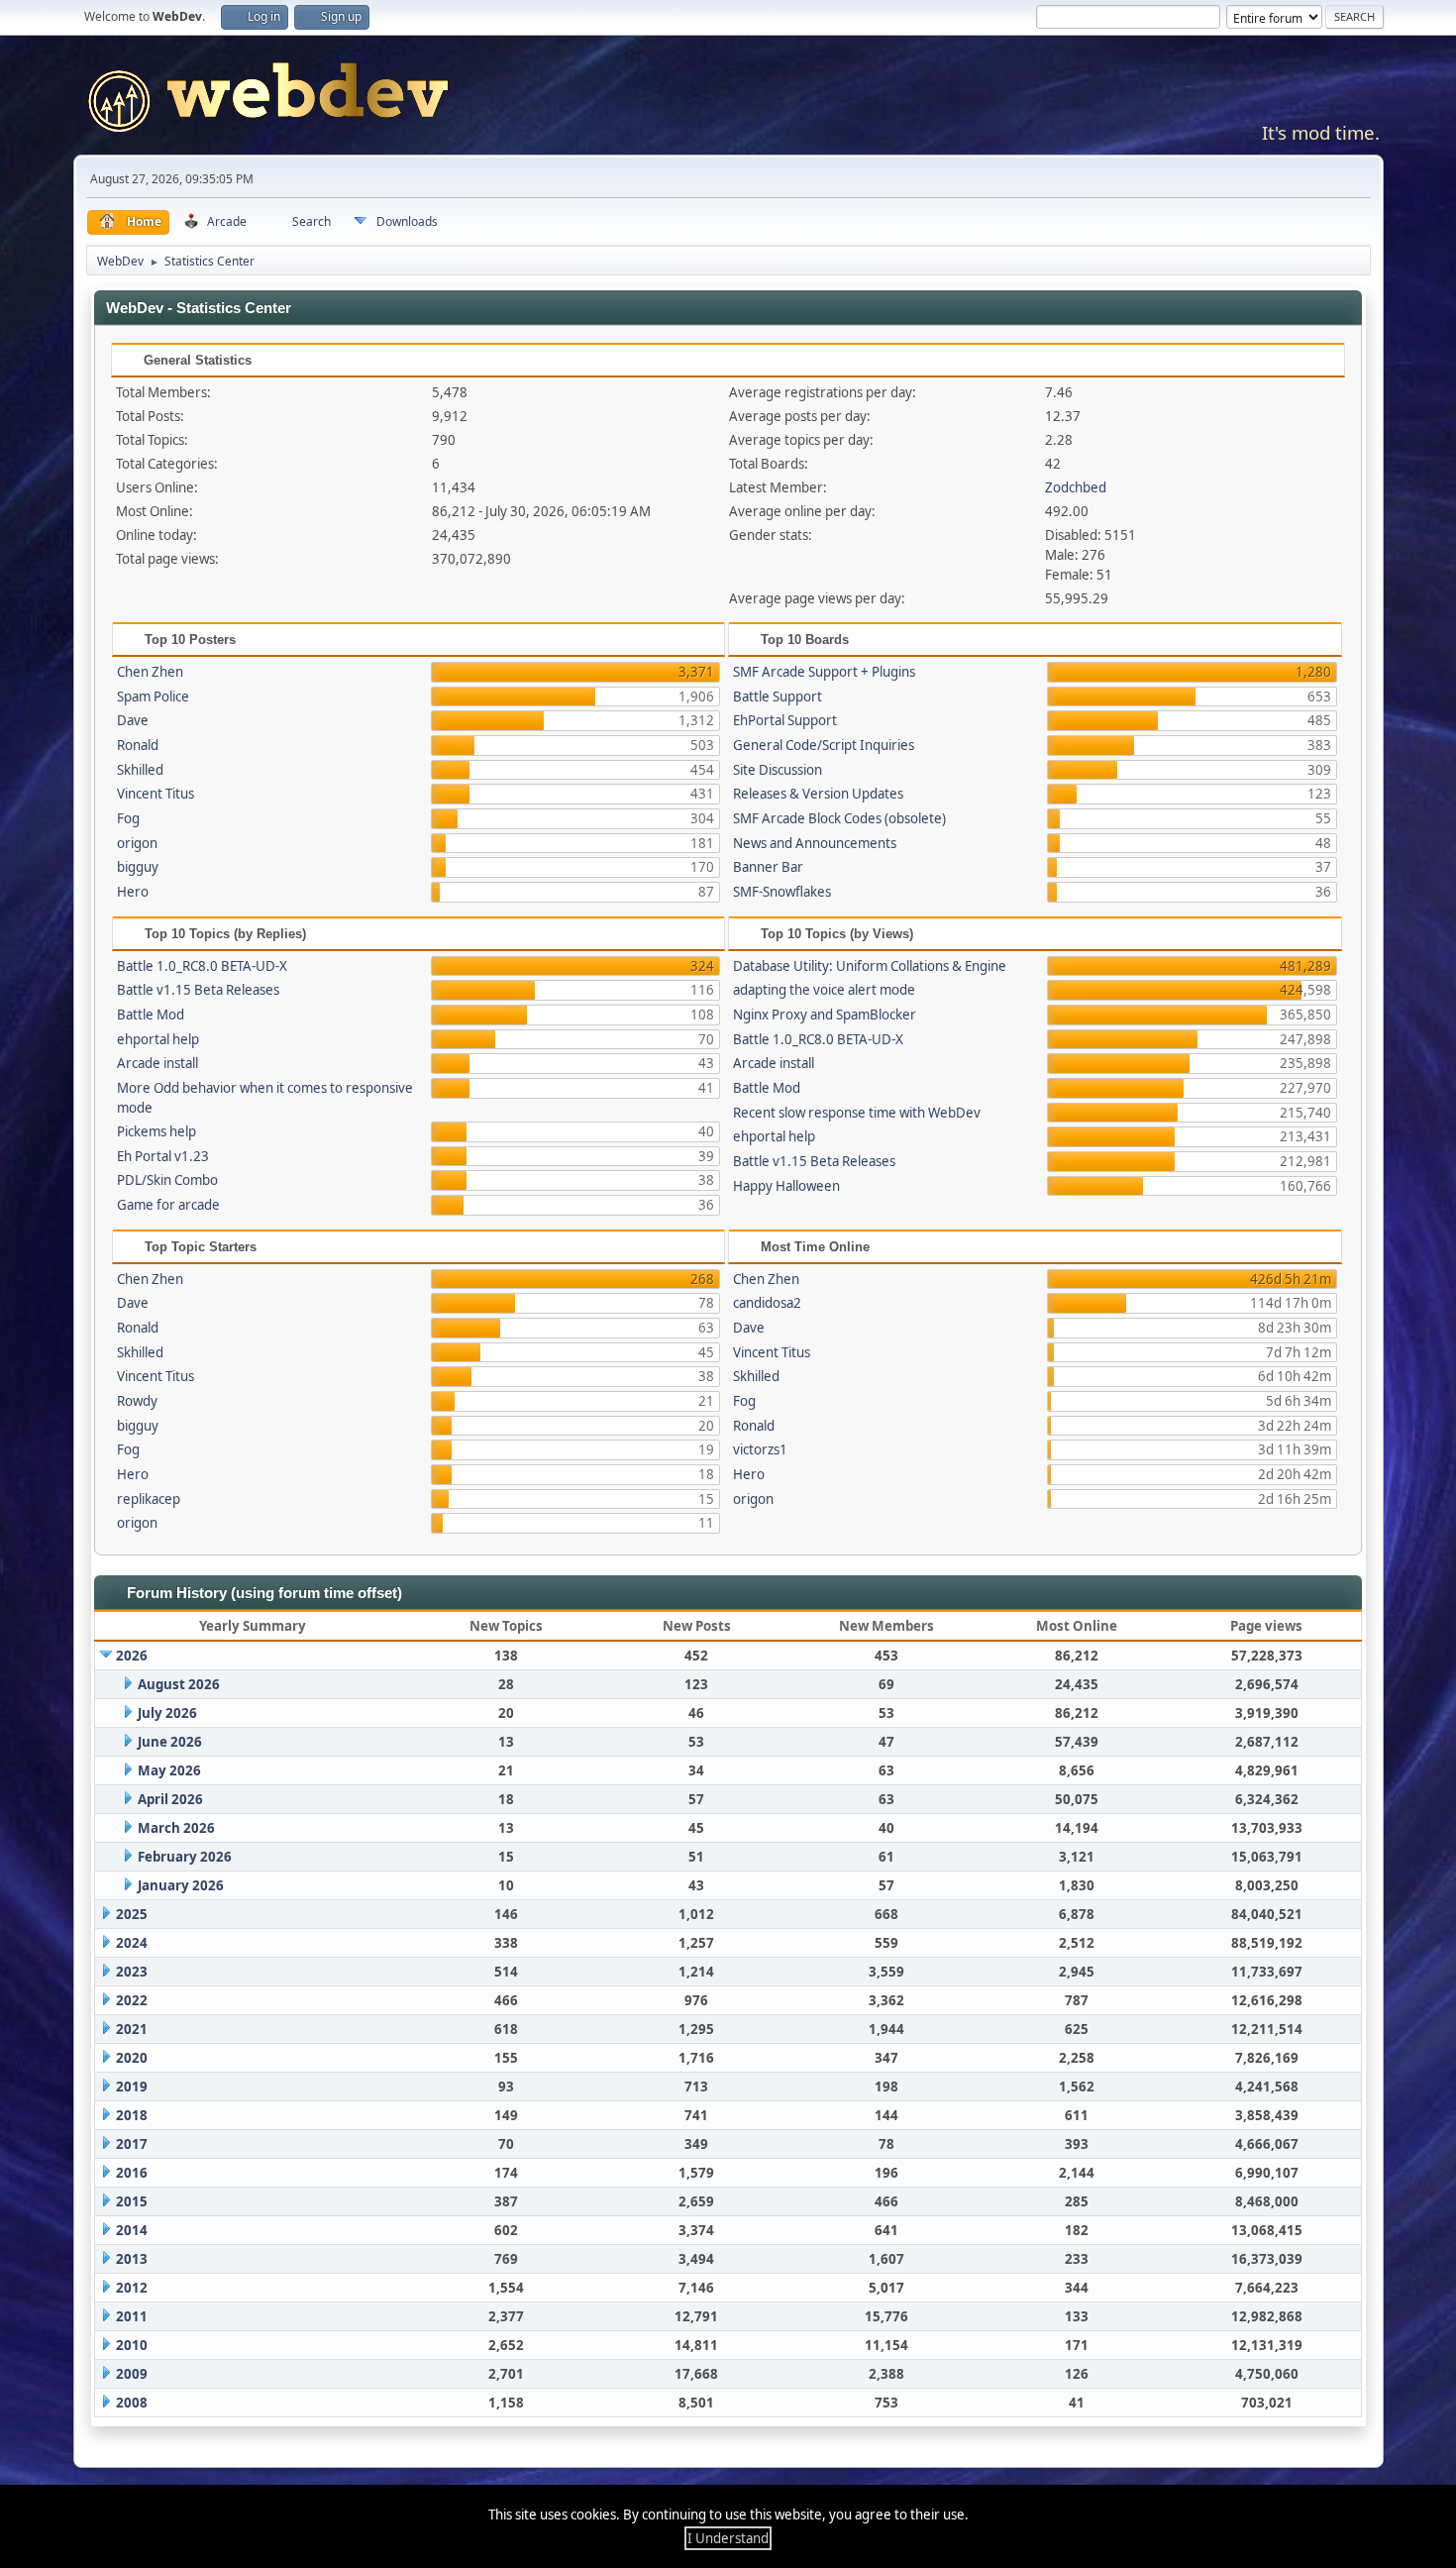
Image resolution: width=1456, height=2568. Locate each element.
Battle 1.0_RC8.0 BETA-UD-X (202, 966)
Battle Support (778, 696)
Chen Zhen (150, 672)
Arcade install (157, 1063)
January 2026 (181, 1885)
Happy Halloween (786, 1186)
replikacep (149, 1499)
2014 (132, 2230)
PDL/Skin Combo (167, 1180)
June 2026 (170, 1742)
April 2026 (170, 1799)
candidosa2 (767, 1303)
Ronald (138, 745)
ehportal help (158, 1039)
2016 (132, 2173)
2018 (132, 2115)
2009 (132, 2374)
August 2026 (179, 1684)
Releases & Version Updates (818, 794)
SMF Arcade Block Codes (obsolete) (839, 818)
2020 (132, 2058)
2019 (132, 2086)
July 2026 (167, 1713)
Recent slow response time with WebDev (857, 1113)
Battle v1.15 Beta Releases (198, 990)
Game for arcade (168, 1205)
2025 (132, 1914)
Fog (128, 818)
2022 (132, 2000)
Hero (133, 892)
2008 (132, 2403)
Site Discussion (778, 770)
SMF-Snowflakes (782, 892)
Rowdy (137, 1401)
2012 (132, 2288)
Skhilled (140, 770)
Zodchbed (1076, 487)
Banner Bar (768, 867)
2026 (132, 1656)
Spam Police (153, 696)
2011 (132, 2316)
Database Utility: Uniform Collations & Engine (870, 966)
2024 (132, 1943)
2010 (132, 2345)
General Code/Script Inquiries (824, 745)
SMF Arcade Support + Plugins (824, 672)
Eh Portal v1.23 (163, 1156)
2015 (132, 2201)
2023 (132, 1972)
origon (137, 843)
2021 (132, 2029)
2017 (132, 2144)
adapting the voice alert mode (824, 990)
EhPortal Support (785, 720)
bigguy (138, 867)
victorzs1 (760, 1449)
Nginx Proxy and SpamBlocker (825, 1015)
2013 (132, 2259)
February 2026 (185, 1857)
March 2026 (176, 1828)
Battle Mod (151, 1015)
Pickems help (156, 1131)
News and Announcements (815, 843)
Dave (133, 720)
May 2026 (169, 1770)
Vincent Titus (156, 794)
